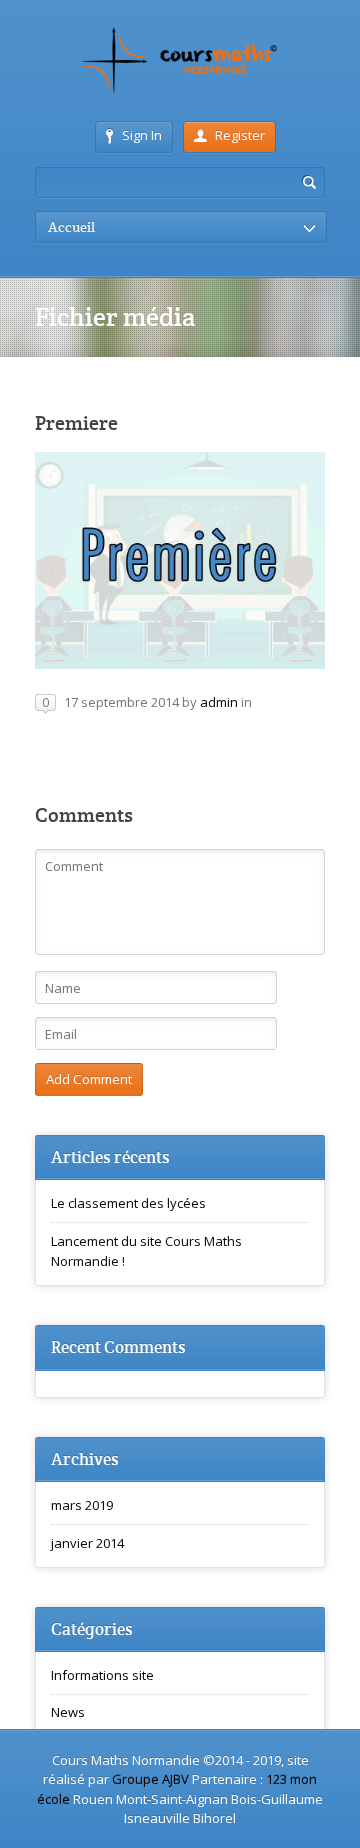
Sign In (142, 135)
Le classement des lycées (128, 1203)
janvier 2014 (87, 1543)
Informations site (102, 1675)
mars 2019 (82, 1505)
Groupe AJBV (152, 1779)
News (68, 1712)
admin (219, 702)
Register (240, 135)
